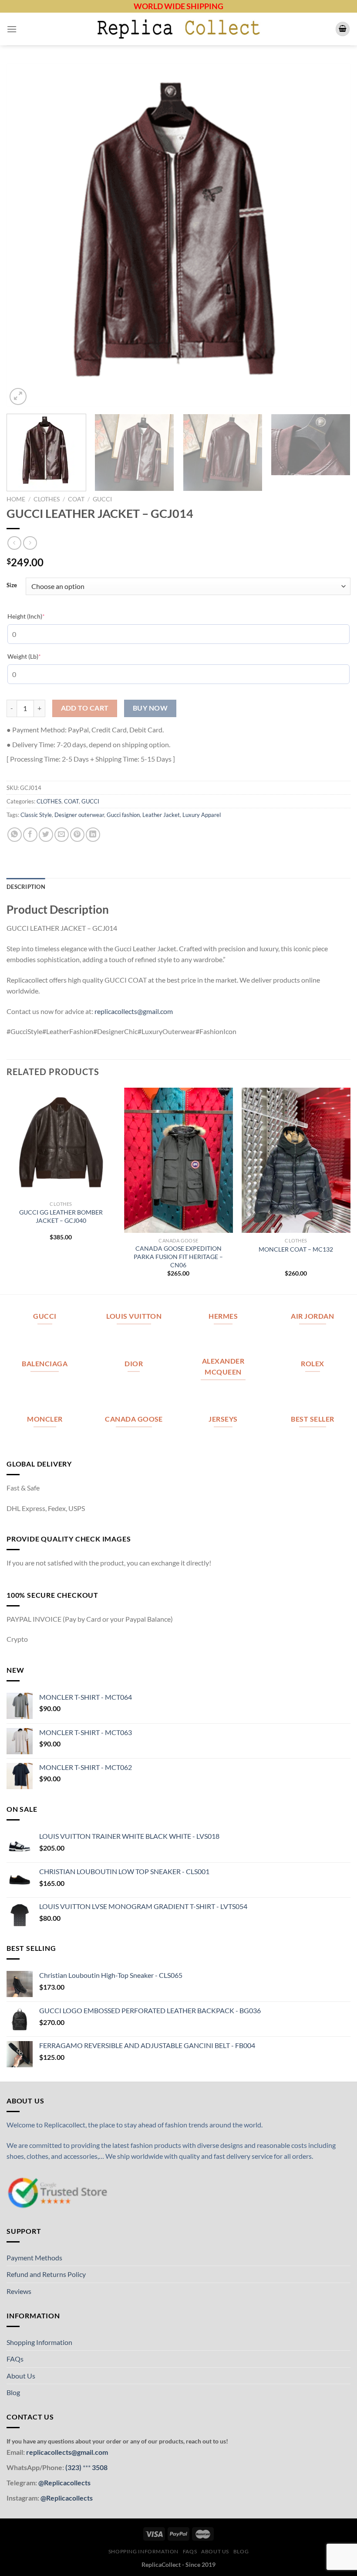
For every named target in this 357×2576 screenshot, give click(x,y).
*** (87, 2467)
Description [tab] (26, 887)
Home (16, 499)
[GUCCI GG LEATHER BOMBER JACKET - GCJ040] (61, 1142)
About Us (21, 2376)
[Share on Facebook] (30, 835)
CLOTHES (47, 499)
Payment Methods (34, 2258)
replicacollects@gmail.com (134, 1011)
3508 (99, 2467)
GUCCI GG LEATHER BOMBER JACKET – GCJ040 (61, 1216)
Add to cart (85, 708)
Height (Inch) (39, 616)
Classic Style (36, 815)
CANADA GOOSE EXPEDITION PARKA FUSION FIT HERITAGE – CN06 (178, 1256)
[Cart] (343, 29)
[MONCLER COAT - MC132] (296, 1160)
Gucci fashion (123, 815)
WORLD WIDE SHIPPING (178, 6)
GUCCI (102, 499)
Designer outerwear (79, 815)
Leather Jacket (161, 815)
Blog (13, 2392)
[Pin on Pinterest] (77, 835)
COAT (76, 499)
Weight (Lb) (37, 656)
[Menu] (12, 29)
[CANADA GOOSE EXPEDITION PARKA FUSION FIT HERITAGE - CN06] (178, 1160)
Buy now (150, 708)
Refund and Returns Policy (46, 2274)
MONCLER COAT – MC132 (296, 1249)
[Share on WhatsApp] (15, 835)
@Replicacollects (64, 2482)
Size (12, 585)
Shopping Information (39, 2342)
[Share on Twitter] (46, 835)
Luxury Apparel (202, 815)
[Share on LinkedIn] (93, 835)
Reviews (19, 2291)
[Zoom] (18, 396)
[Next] (333, 235)
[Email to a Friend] (62, 835)
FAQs (15, 2359)
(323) (74, 2467)
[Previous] (24, 235)
